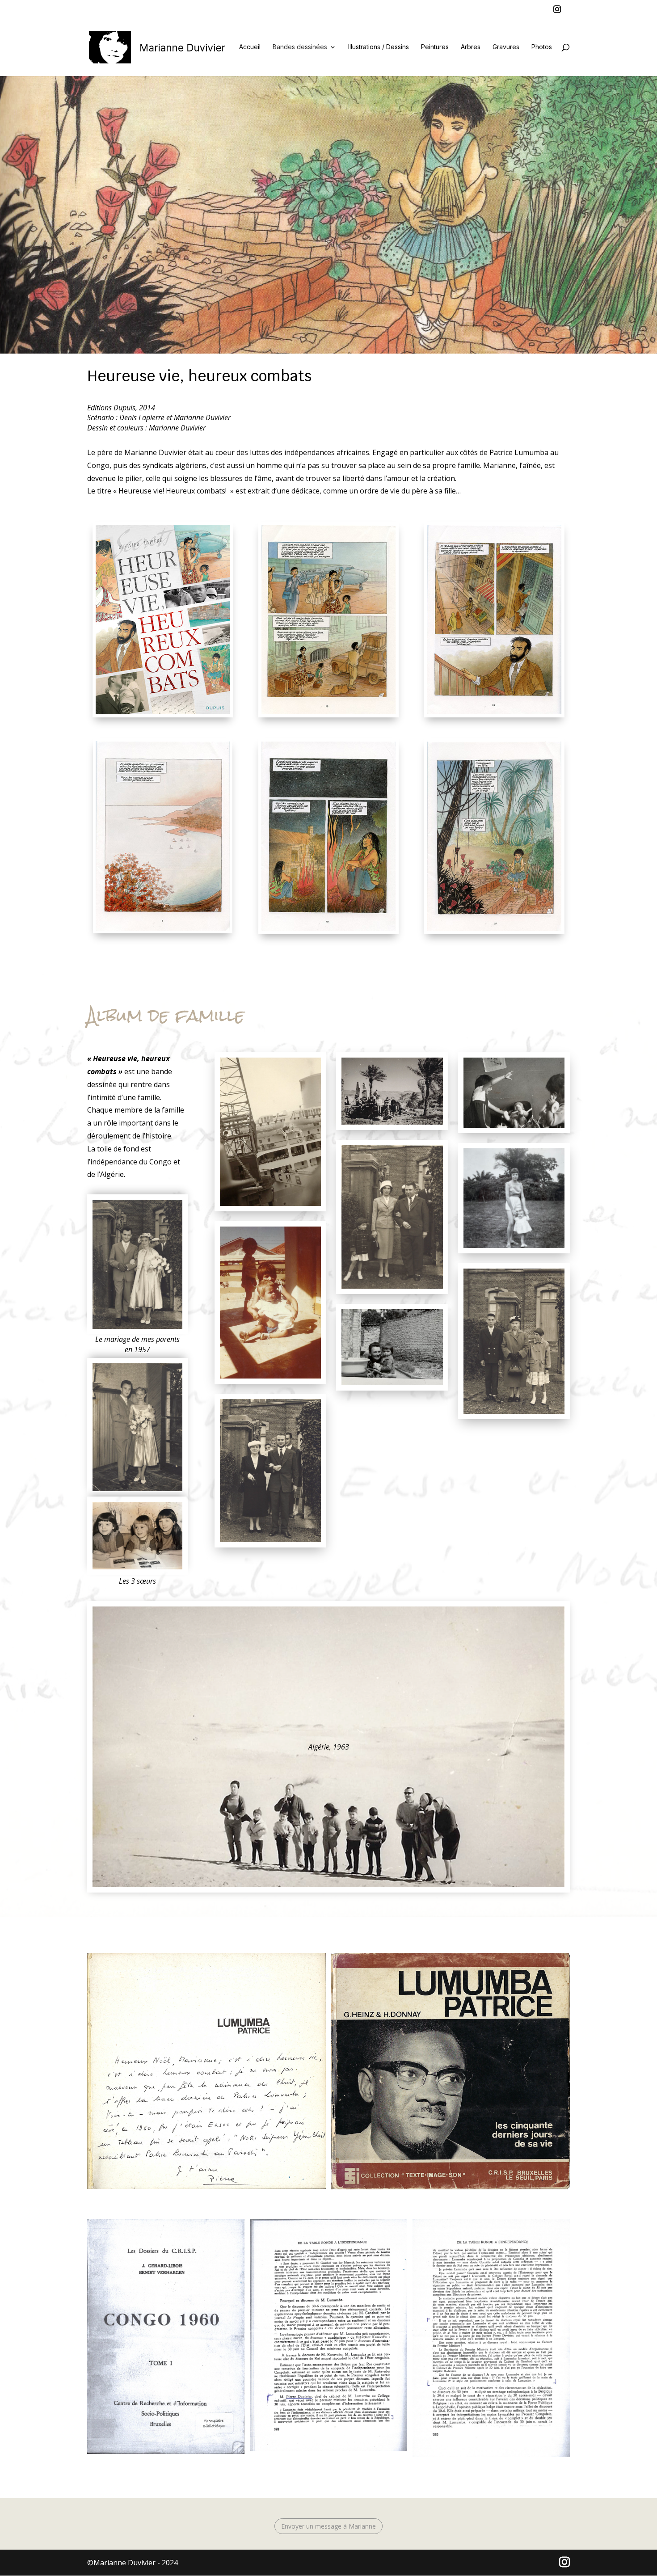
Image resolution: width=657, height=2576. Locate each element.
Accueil (250, 47)
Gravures (506, 47)
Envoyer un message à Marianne (328, 2526)
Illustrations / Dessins (379, 47)
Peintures (435, 47)
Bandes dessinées (300, 47)
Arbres (471, 47)
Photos (542, 47)
